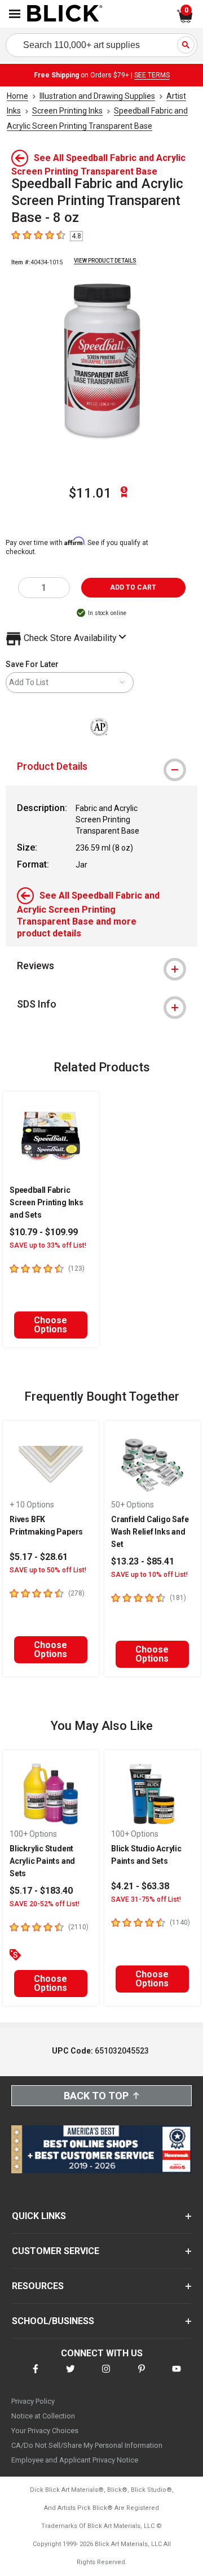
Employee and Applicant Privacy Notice (75, 2460)
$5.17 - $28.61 (39, 1557)
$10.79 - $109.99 (44, 1232)
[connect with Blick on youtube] (176, 2376)
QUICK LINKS (39, 2216)
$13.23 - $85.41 (143, 1561)
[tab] (101, 766)
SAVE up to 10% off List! (149, 1575)
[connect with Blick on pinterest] (142, 2376)
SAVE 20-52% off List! (45, 1904)
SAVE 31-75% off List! (146, 1899)
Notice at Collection (43, 2416)
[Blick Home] (65, 14)
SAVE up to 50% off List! (48, 1570)
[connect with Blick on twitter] (70, 2376)
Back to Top (96, 2096)
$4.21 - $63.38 (140, 1886)
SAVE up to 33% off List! (48, 1245)
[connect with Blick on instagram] (106, 2376)
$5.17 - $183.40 (41, 1891)
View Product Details (105, 261)
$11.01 (90, 493)
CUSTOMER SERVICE (56, 2251)
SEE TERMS (152, 75)
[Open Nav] (15, 14)
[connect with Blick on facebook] (36, 2376)
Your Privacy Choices (45, 2431)
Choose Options (50, 1325)
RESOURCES (38, 2286)
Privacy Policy (33, 2401)
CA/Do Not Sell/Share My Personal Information (87, 2445)
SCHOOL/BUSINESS (53, 2321)
